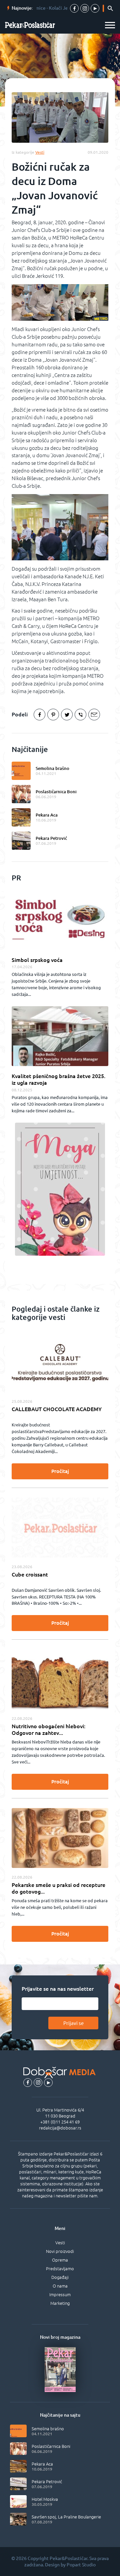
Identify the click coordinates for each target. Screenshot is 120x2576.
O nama (60, 2286)
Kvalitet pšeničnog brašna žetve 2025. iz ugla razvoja (58, 1079)
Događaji (60, 2277)
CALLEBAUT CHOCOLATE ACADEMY (57, 1409)
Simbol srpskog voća (37, 960)
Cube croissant (30, 1574)
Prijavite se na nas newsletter (58, 1989)
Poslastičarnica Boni (56, 792)
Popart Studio (81, 2565)
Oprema (60, 2260)
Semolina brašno (52, 768)
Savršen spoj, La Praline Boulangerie (66, 2517)
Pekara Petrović (51, 838)
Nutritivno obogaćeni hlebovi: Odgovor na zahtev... (48, 1730)
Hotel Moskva (45, 2499)
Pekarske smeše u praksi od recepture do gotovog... (58, 1888)
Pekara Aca (47, 815)
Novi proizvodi (60, 2251)
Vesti (60, 2243)
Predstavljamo (60, 2269)
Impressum (60, 2295)
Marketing (60, 2303)
